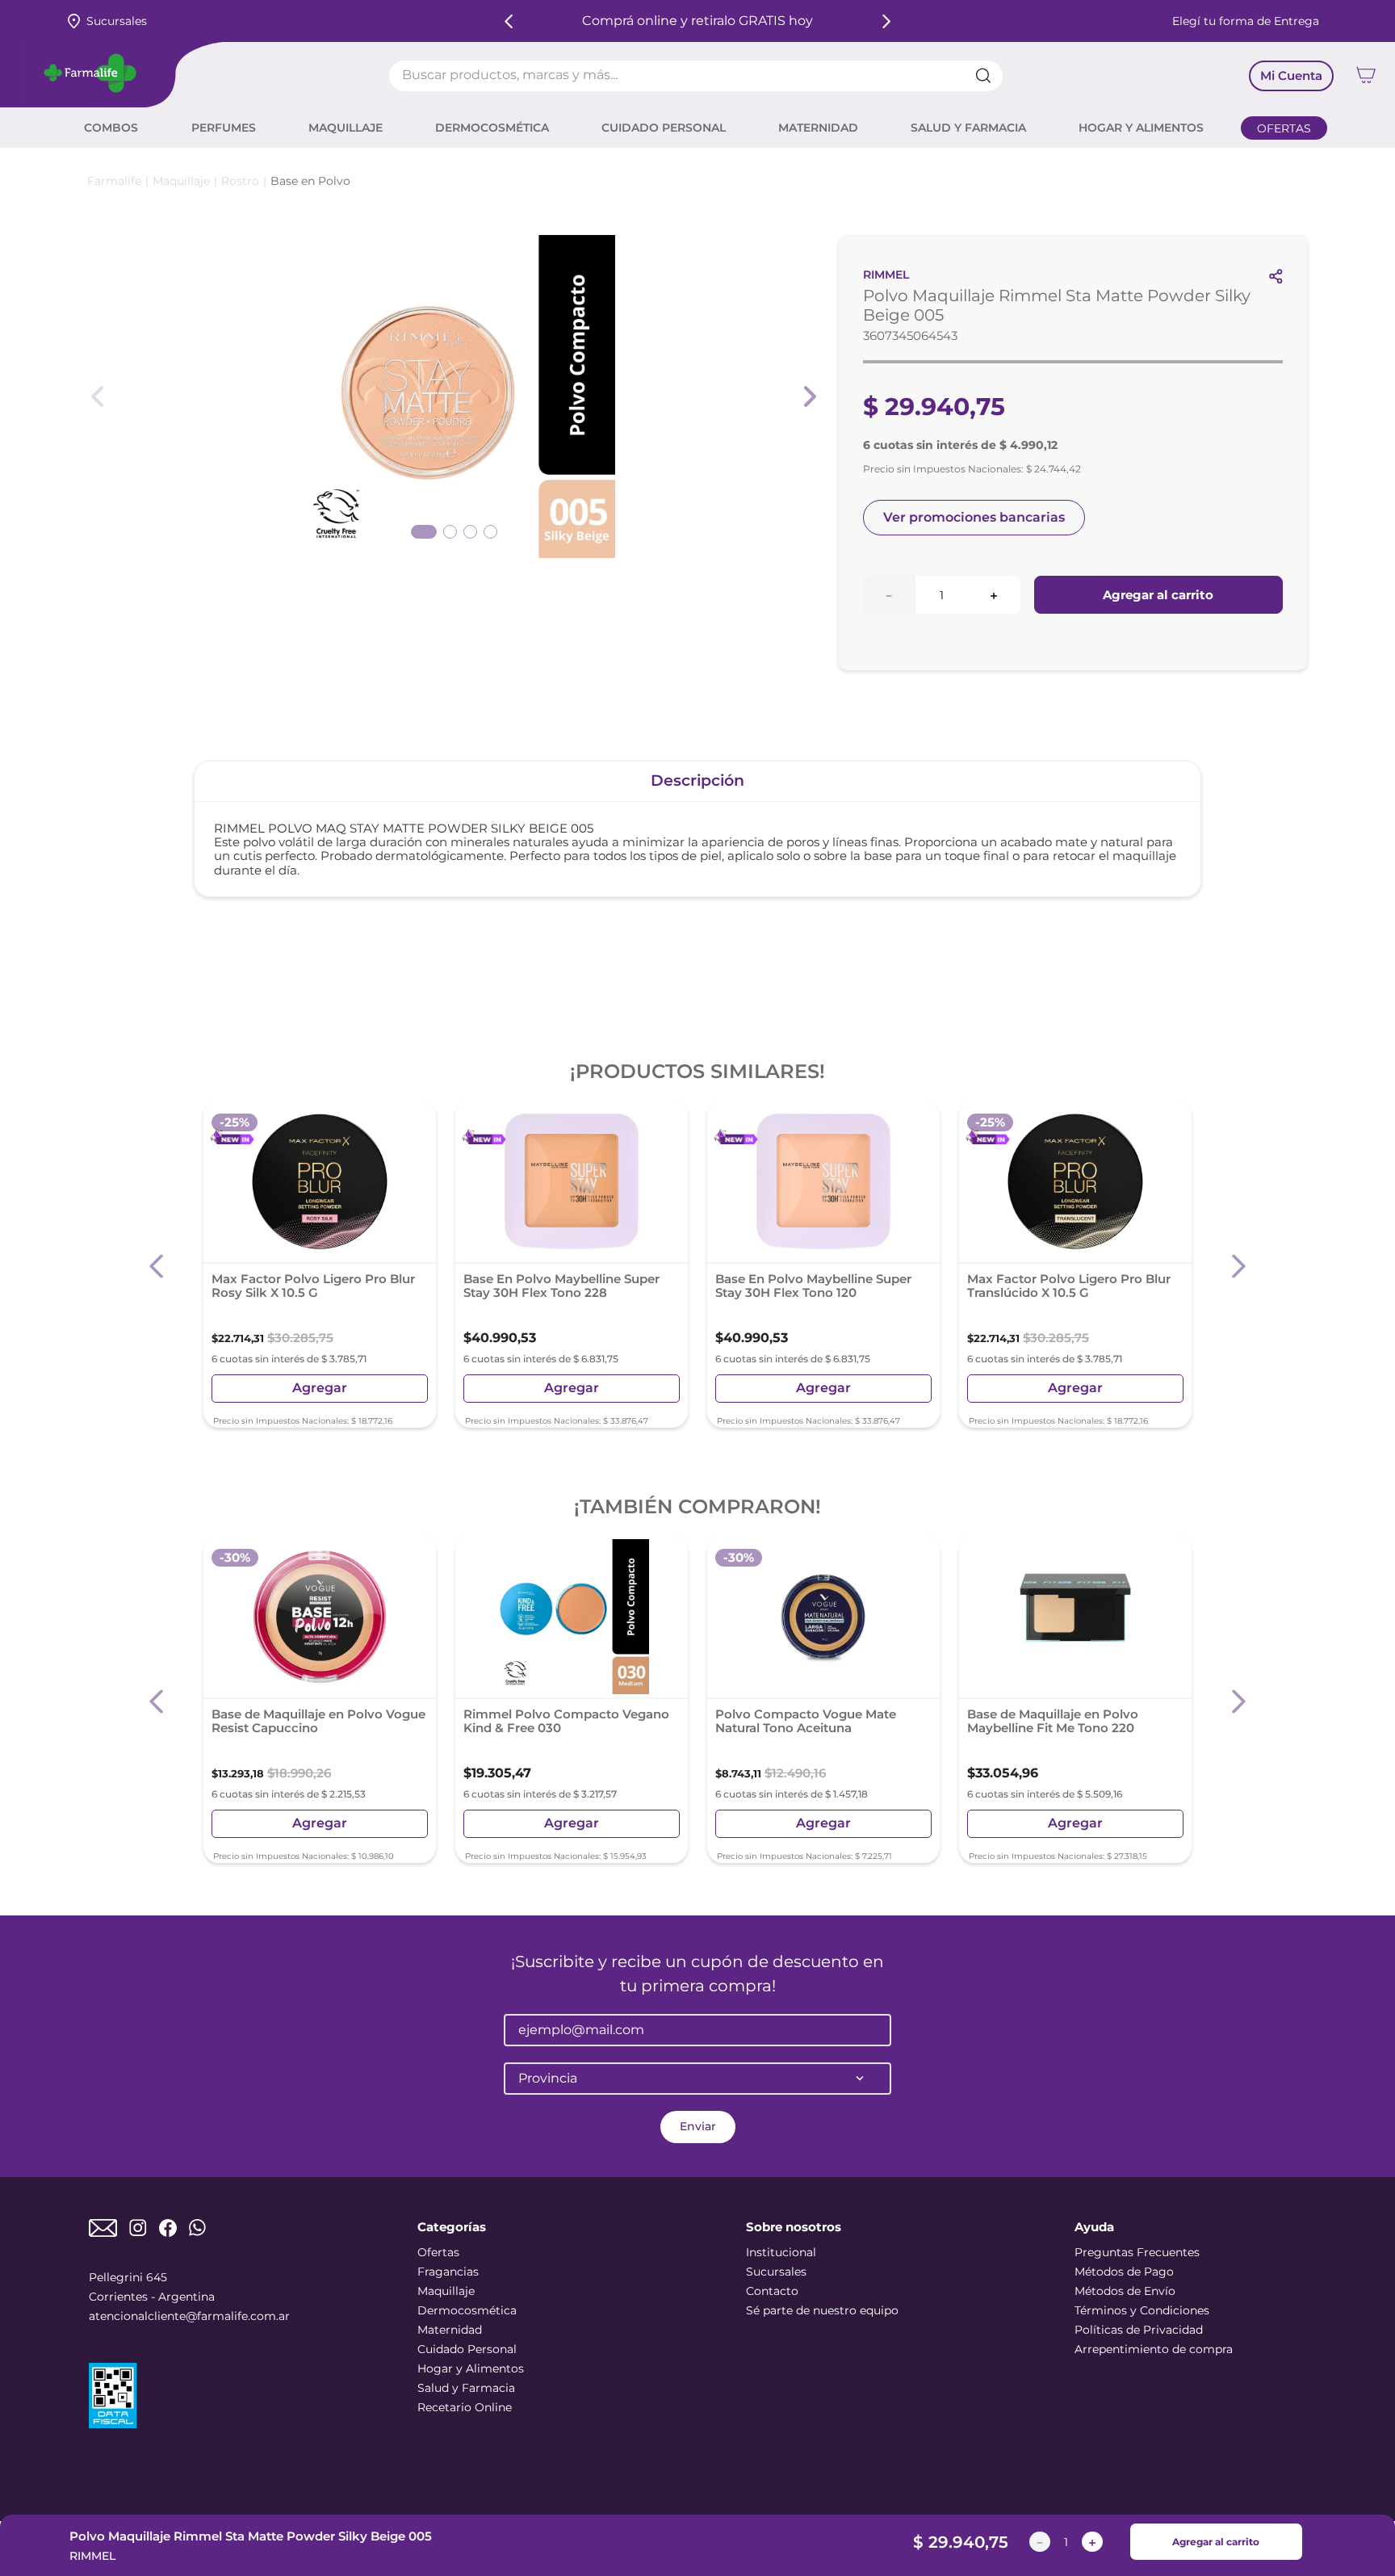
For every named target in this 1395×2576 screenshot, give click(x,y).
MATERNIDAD (818, 128)
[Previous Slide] (509, 21)
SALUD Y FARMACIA (968, 128)
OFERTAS (1284, 128)
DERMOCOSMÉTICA (492, 128)
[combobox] (696, 76)
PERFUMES (224, 128)
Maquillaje (181, 181)
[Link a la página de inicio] (114, 181)
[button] (157, 1267)
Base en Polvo (310, 181)
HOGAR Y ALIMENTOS (1141, 128)
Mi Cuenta (1291, 76)
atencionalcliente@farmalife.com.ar (189, 2316)
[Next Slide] (886, 21)
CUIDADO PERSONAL (664, 128)
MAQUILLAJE (346, 128)
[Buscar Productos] (989, 76)
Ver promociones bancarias (974, 517)
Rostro (240, 181)
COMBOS (111, 128)
